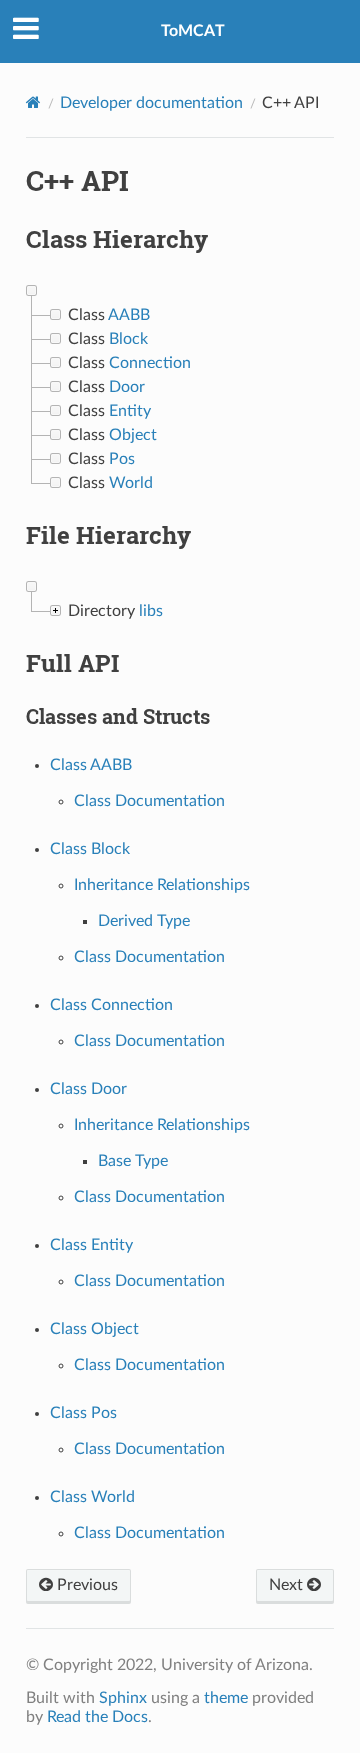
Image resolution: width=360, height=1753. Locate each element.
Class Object (94, 1329)
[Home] (33, 102)
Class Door (88, 1089)
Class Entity (91, 1245)
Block (128, 339)
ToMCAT (193, 31)
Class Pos (83, 1413)
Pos (122, 459)
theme (226, 1698)
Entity (130, 411)
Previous (85, 1585)
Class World (92, 1497)
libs (151, 611)
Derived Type (144, 921)
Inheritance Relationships (162, 885)
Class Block (90, 849)
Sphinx (123, 1698)
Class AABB (91, 765)
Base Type (133, 1161)
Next (288, 1585)
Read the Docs (97, 1717)
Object (133, 435)
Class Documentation (149, 801)
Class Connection (111, 1005)
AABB (129, 315)
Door (127, 387)
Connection (150, 363)
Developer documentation (151, 103)
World (131, 483)
